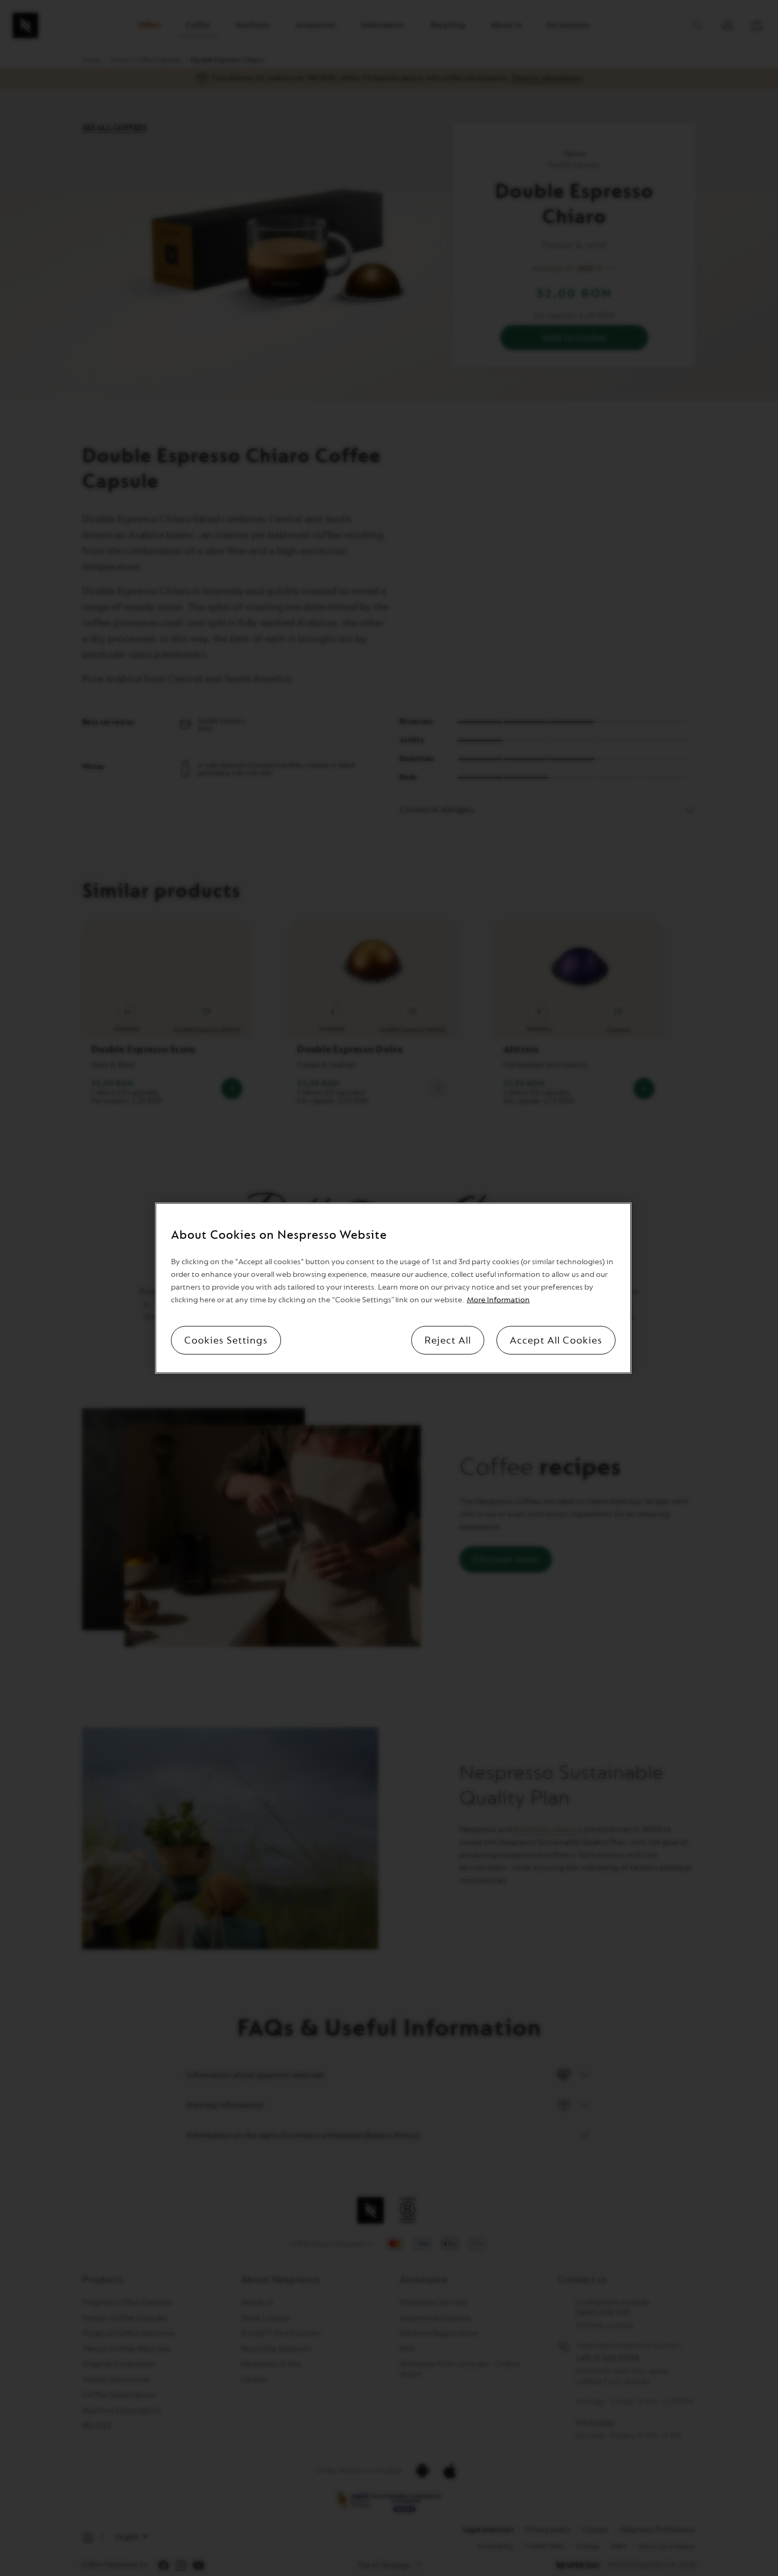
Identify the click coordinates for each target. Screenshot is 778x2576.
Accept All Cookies (556, 1340)
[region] (393, 1288)
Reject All (448, 1340)
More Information (498, 1299)
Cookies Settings (226, 1340)
